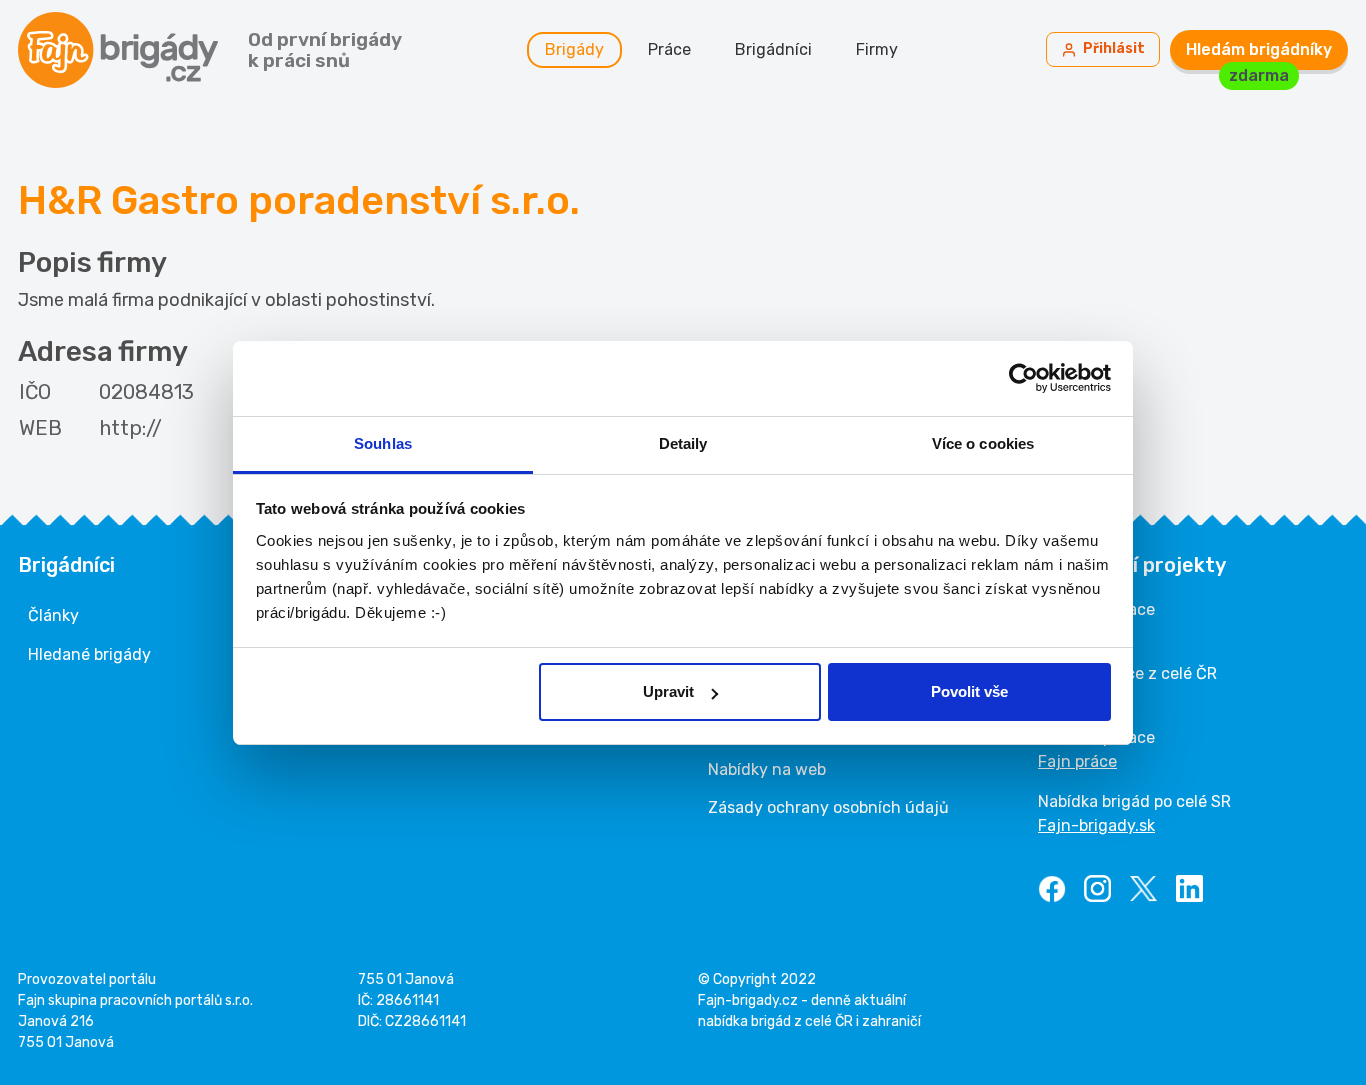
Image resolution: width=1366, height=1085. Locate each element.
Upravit (668, 691)
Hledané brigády (89, 654)
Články (53, 615)
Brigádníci (773, 49)
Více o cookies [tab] (983, 443)
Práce (669, 49)
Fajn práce (1077, 761)
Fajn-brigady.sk (1096, 825)
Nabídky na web (767, 769)
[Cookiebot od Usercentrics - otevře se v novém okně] (1023, 378)
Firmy (877, 49)
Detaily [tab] (683, 443)
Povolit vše (969, 691)
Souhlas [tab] (383, 443)
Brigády (574, 49)
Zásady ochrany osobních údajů (828, 807)
